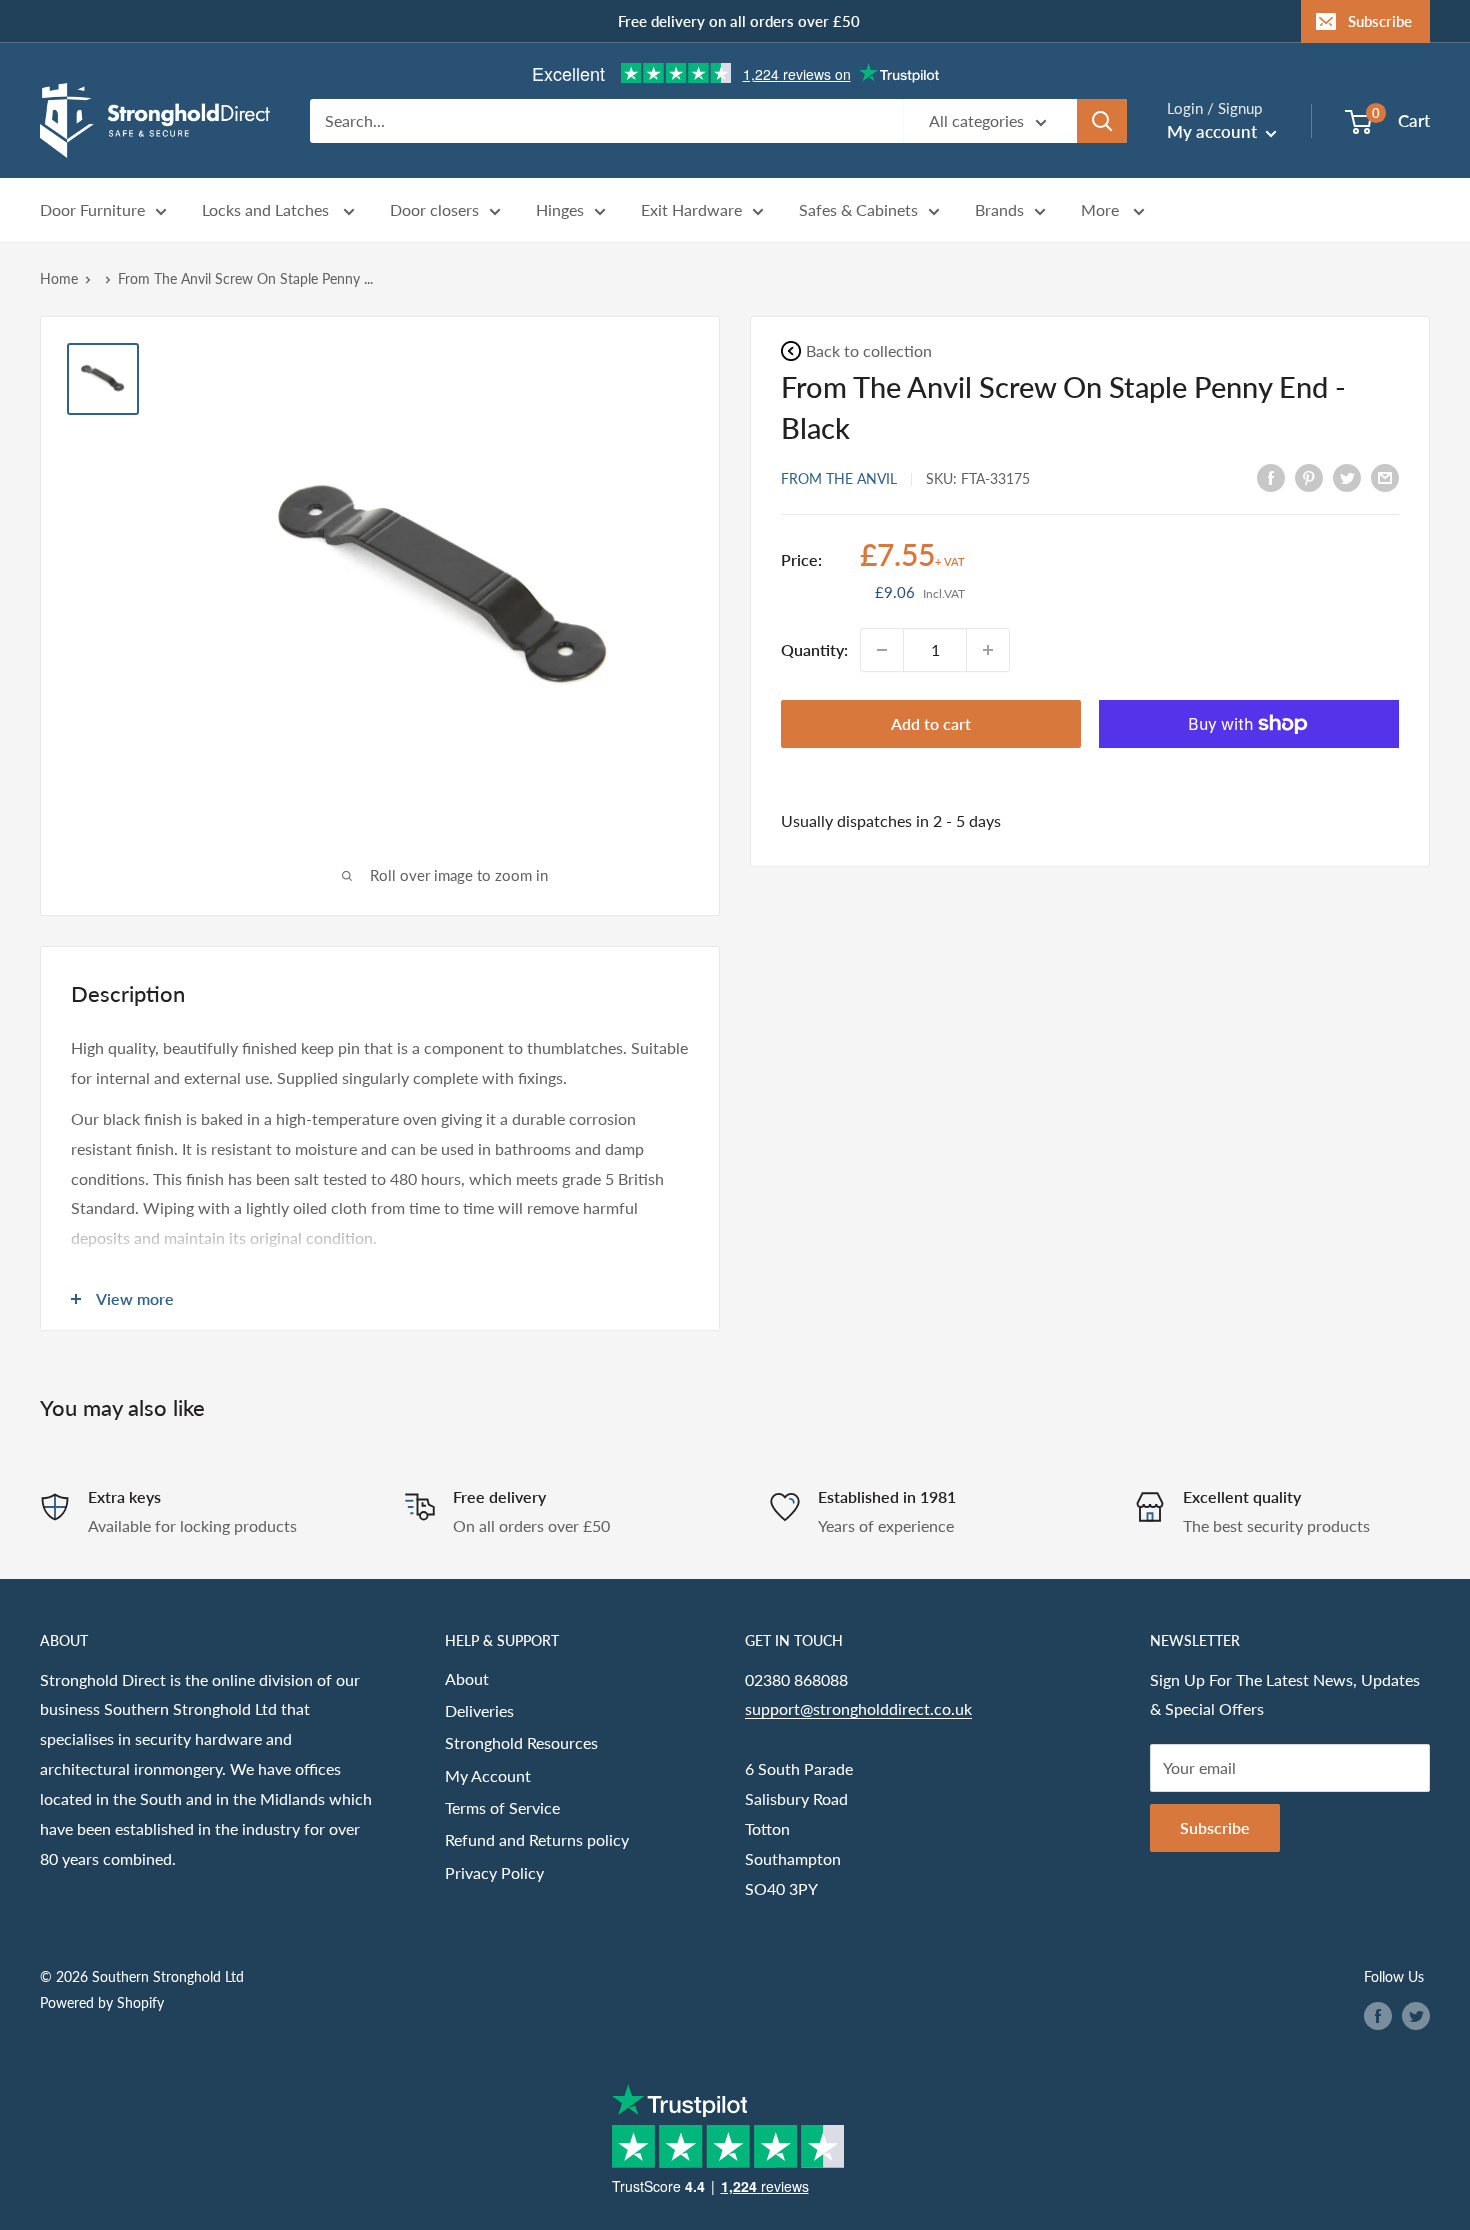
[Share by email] (1385, 476)
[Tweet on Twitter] (1347, 476)
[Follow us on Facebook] (1378, 2015)
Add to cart (931, 723)
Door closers (434, 210)
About (467, 1678)
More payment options (1249, 770)
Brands (999, 210)
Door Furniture (92, 210)
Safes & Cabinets (858, 210)
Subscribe (1380, 21)
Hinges (560, 210)
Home (59, 278)
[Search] (1102, 121)
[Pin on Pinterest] (1309, 476)
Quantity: (814, 649)
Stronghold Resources (521, 1742)
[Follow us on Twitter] (1416, 2015)
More (1102, 210)
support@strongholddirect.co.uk (858, 1708)
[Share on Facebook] (1271, 476)
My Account (488, 1775)
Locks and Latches (267, 210)
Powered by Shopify (102, 2002)
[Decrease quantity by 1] (882, 650)
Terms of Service (502, 1807)
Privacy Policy (494, 1872)
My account (1214, 131)
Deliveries (479, 1710)
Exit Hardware (691, 210)
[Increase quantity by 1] (988, 650)
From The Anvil (839, 477)
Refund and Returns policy (537, 1839)
